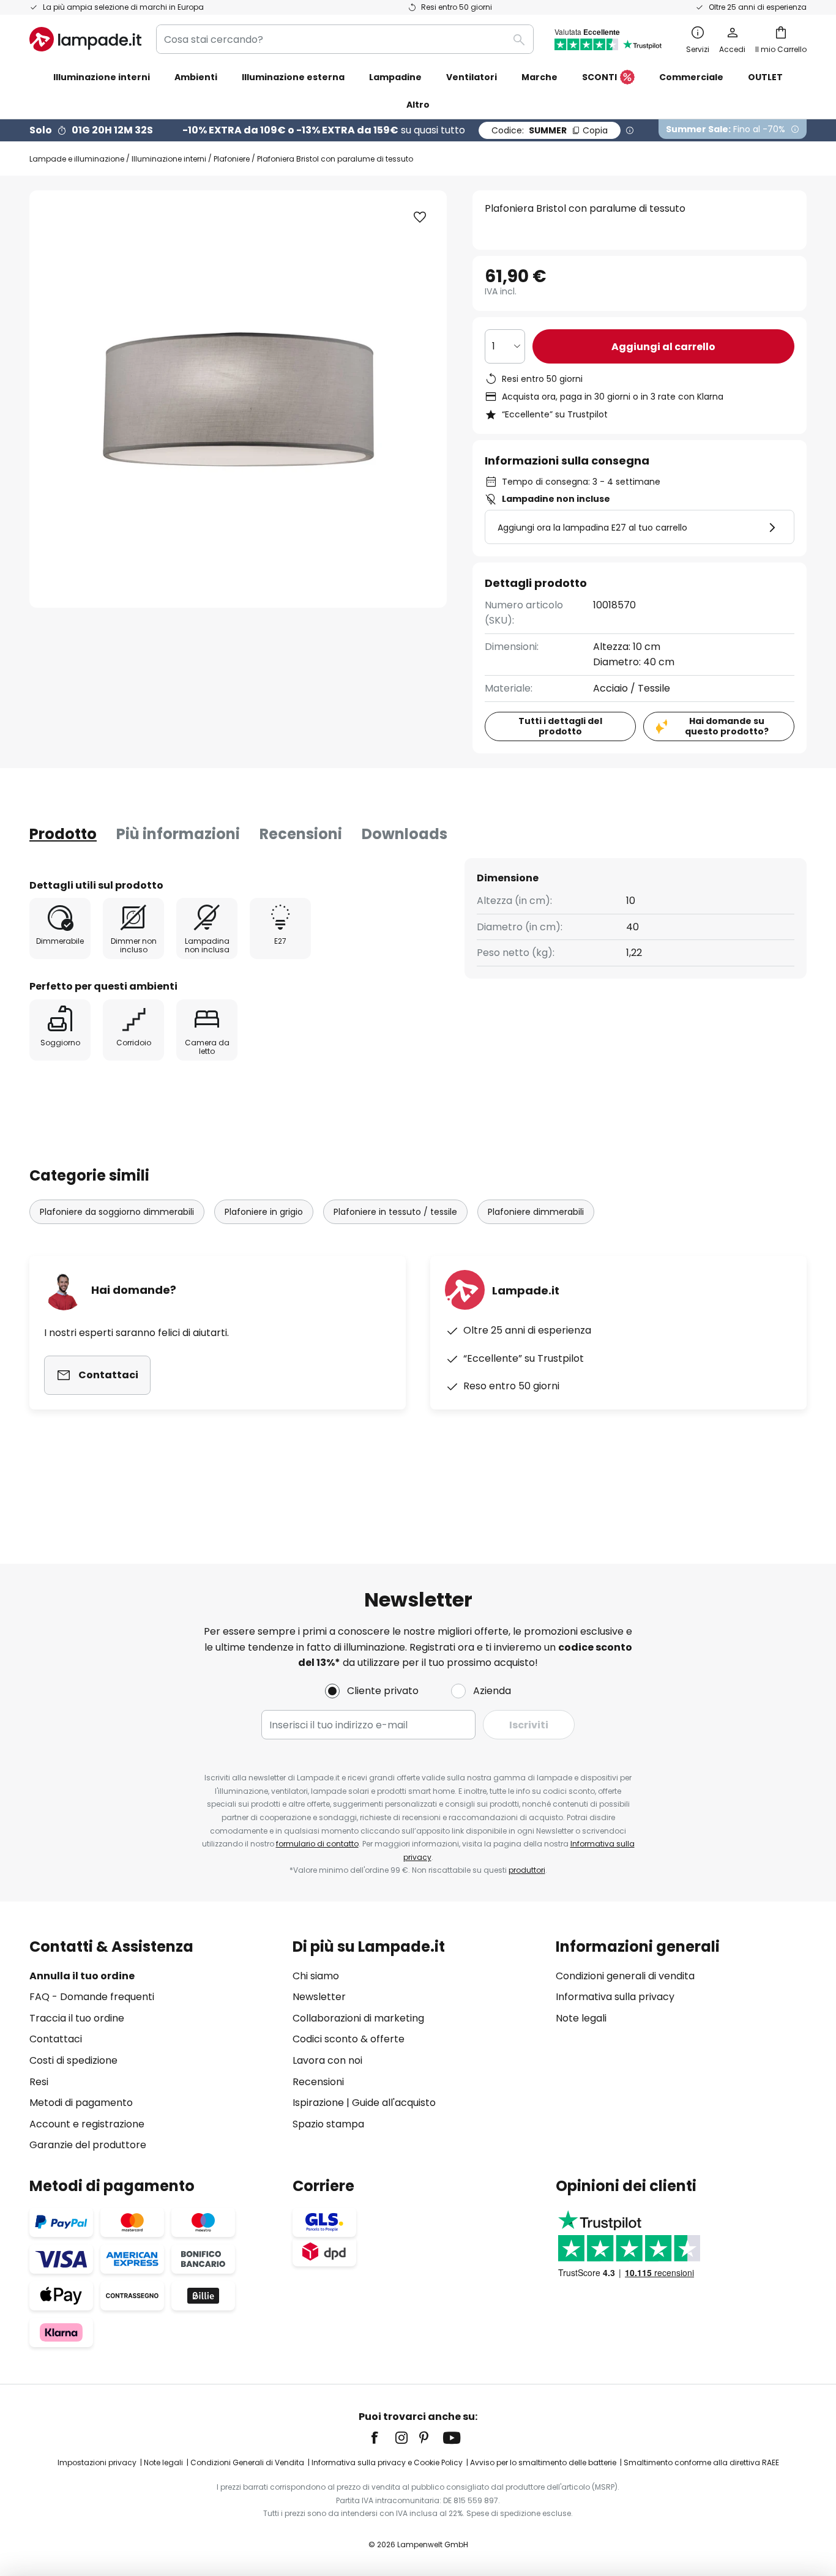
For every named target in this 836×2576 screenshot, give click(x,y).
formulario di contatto (317, 1844)
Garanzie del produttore (88, 2145)
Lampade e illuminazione (77, 159)
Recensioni (301, 834)
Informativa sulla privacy (615, 1997)
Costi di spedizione (73, 2060)
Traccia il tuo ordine (77, 2018)
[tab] (63, 834)
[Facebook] (383, 2438)
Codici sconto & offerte (349, 2039)
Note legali (581, 2018)
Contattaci (56, 2039)
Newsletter (319, 1997)
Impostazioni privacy (97, 2462)
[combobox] (345, 39)
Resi (39, 2082)
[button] (420, 217)
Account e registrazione (87, 2124)
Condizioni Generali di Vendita (247, 2462)
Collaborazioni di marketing (358, 2018)
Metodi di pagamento (81, 2103)
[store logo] (85, 39)
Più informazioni (178, 834)
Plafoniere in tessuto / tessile (395, 1212)
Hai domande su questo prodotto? (727, 726)
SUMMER (550, 130)
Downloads (405, 834)
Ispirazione (318, 2103)
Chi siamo (316, 1976)
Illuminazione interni (169, 159)
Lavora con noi (327, 2060)
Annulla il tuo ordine (82, 1976)
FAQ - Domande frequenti (92, 1997)
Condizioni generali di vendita (625, 1976)
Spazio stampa (328, 2124)
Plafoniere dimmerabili (536, 1212)
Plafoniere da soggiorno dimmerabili (117, 1212)
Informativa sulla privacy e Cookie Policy (387, 2462)
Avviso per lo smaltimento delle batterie (543, 2462)
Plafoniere (232, 159)
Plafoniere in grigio (264, 1212)
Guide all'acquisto (394, 2103)
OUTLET (765, 77)
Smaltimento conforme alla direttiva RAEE (701, 2462)
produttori (527, 1870)
